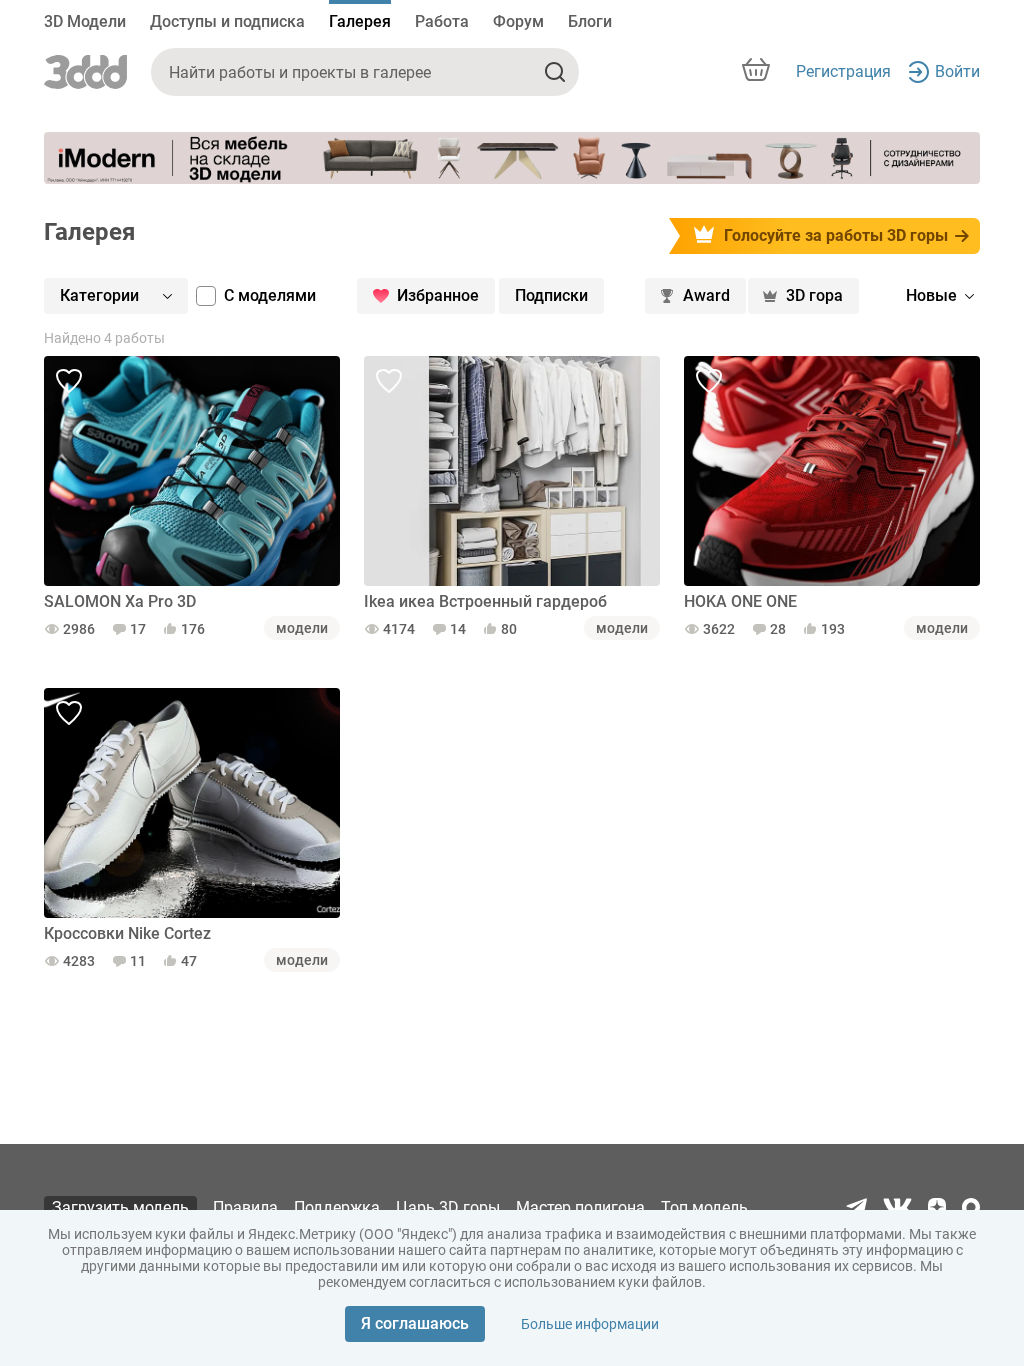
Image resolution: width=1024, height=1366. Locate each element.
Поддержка (337, 1207)
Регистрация (843, 71)
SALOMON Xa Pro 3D (120, 601)
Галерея (360, 21)
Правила (245, 1207)
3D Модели (85, 21)
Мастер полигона (580, 1207)
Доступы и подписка (227, 21)
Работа (442, 21)
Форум (518, 21)
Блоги (590, 21)
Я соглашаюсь (415, 1323)
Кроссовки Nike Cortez (127, 933)
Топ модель (704, 1207)
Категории (99, 295)
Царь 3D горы (448, 1207)
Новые (931, 295)
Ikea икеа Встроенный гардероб (485, 601)
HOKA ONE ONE (740, 601)
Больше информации (590, 1324)
